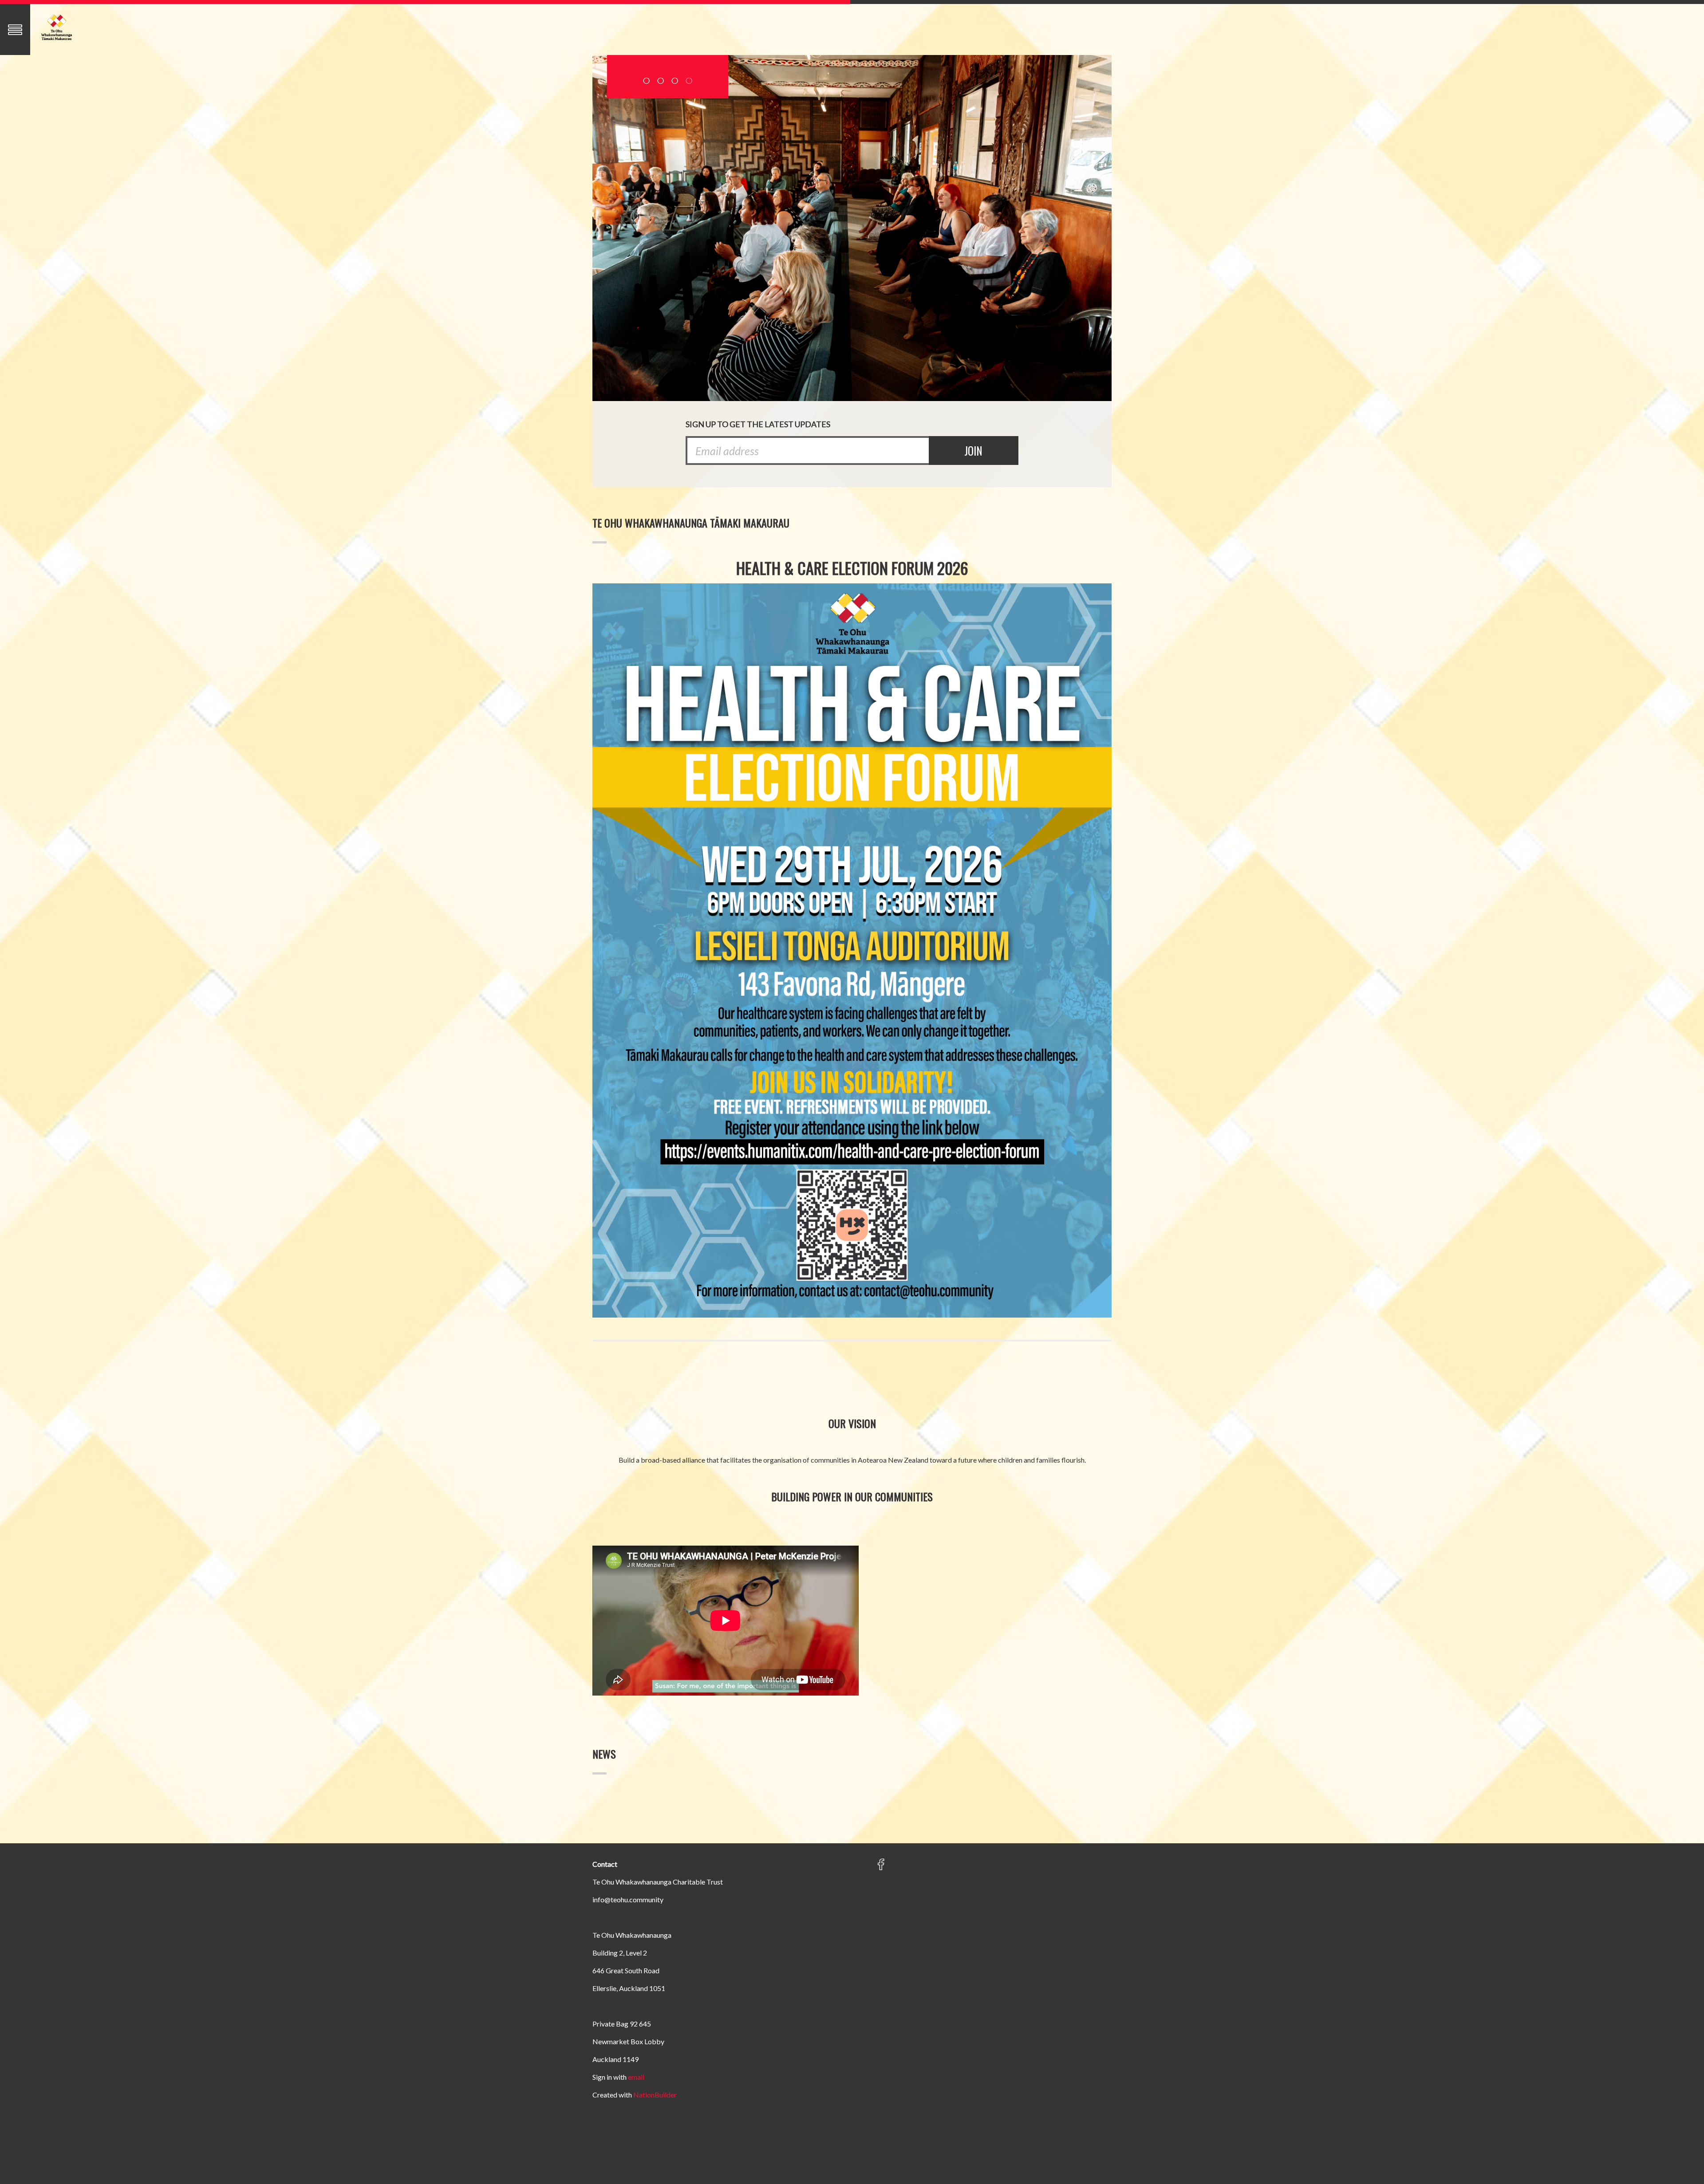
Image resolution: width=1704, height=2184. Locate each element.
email (636, 2077)
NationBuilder (655, 2095)
